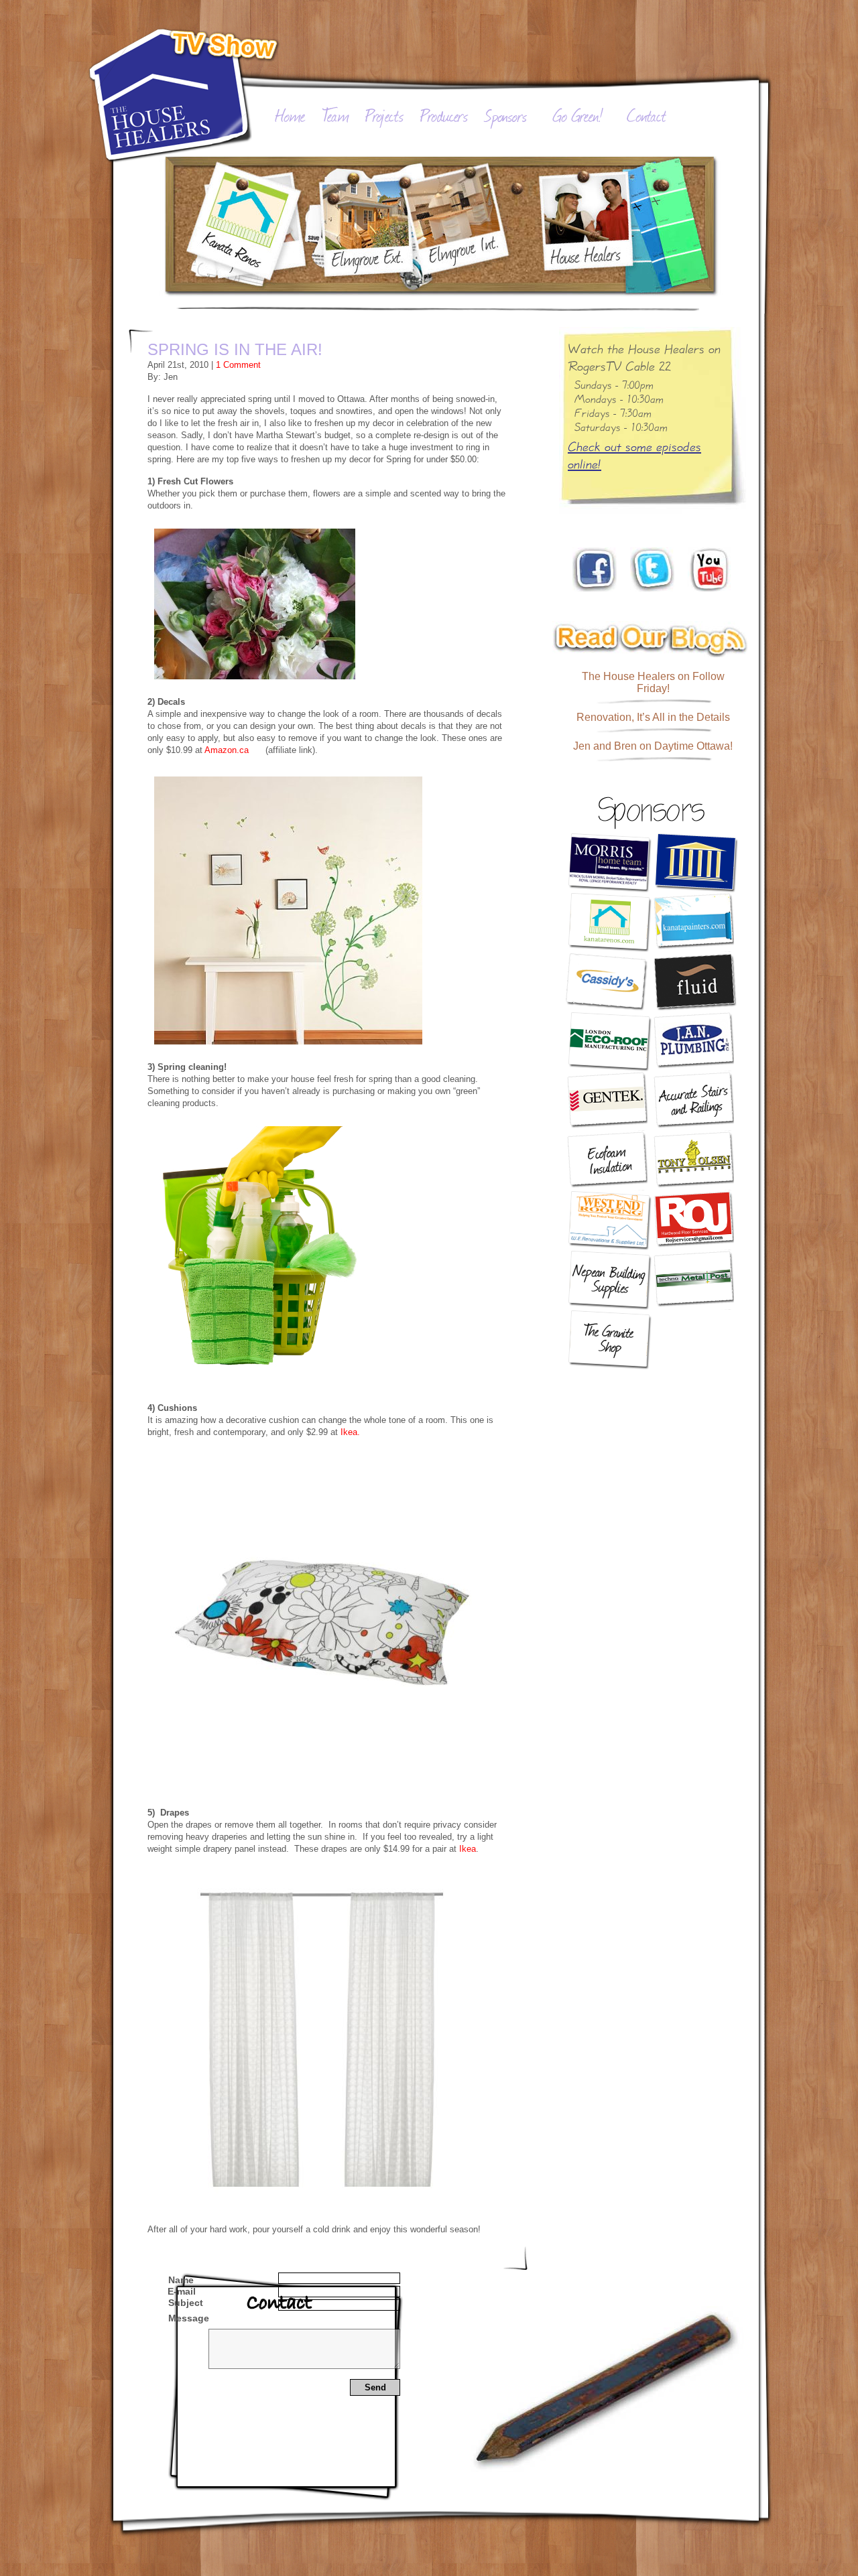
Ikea (468, 1849)
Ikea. (350, 1432)
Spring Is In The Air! (235, 349)
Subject (186, 2303)
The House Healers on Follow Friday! (653, 682)
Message (189, 2318)
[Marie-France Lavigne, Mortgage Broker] (695, 863)
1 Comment (238, 365)
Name (181, 2280)
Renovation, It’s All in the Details (653, 717)
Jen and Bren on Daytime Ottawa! (653, 746)
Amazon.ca (227, 750)
